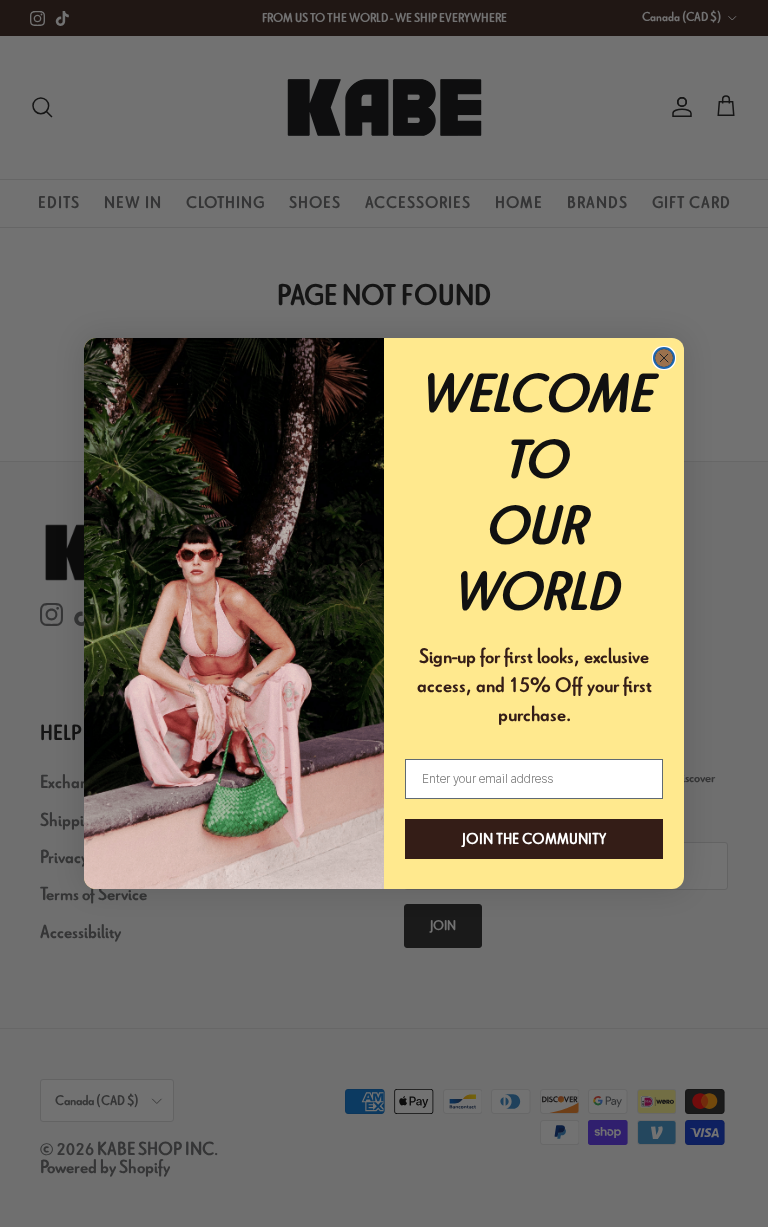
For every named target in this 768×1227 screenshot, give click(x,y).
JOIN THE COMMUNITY (534, 839)
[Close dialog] (664, 358)
